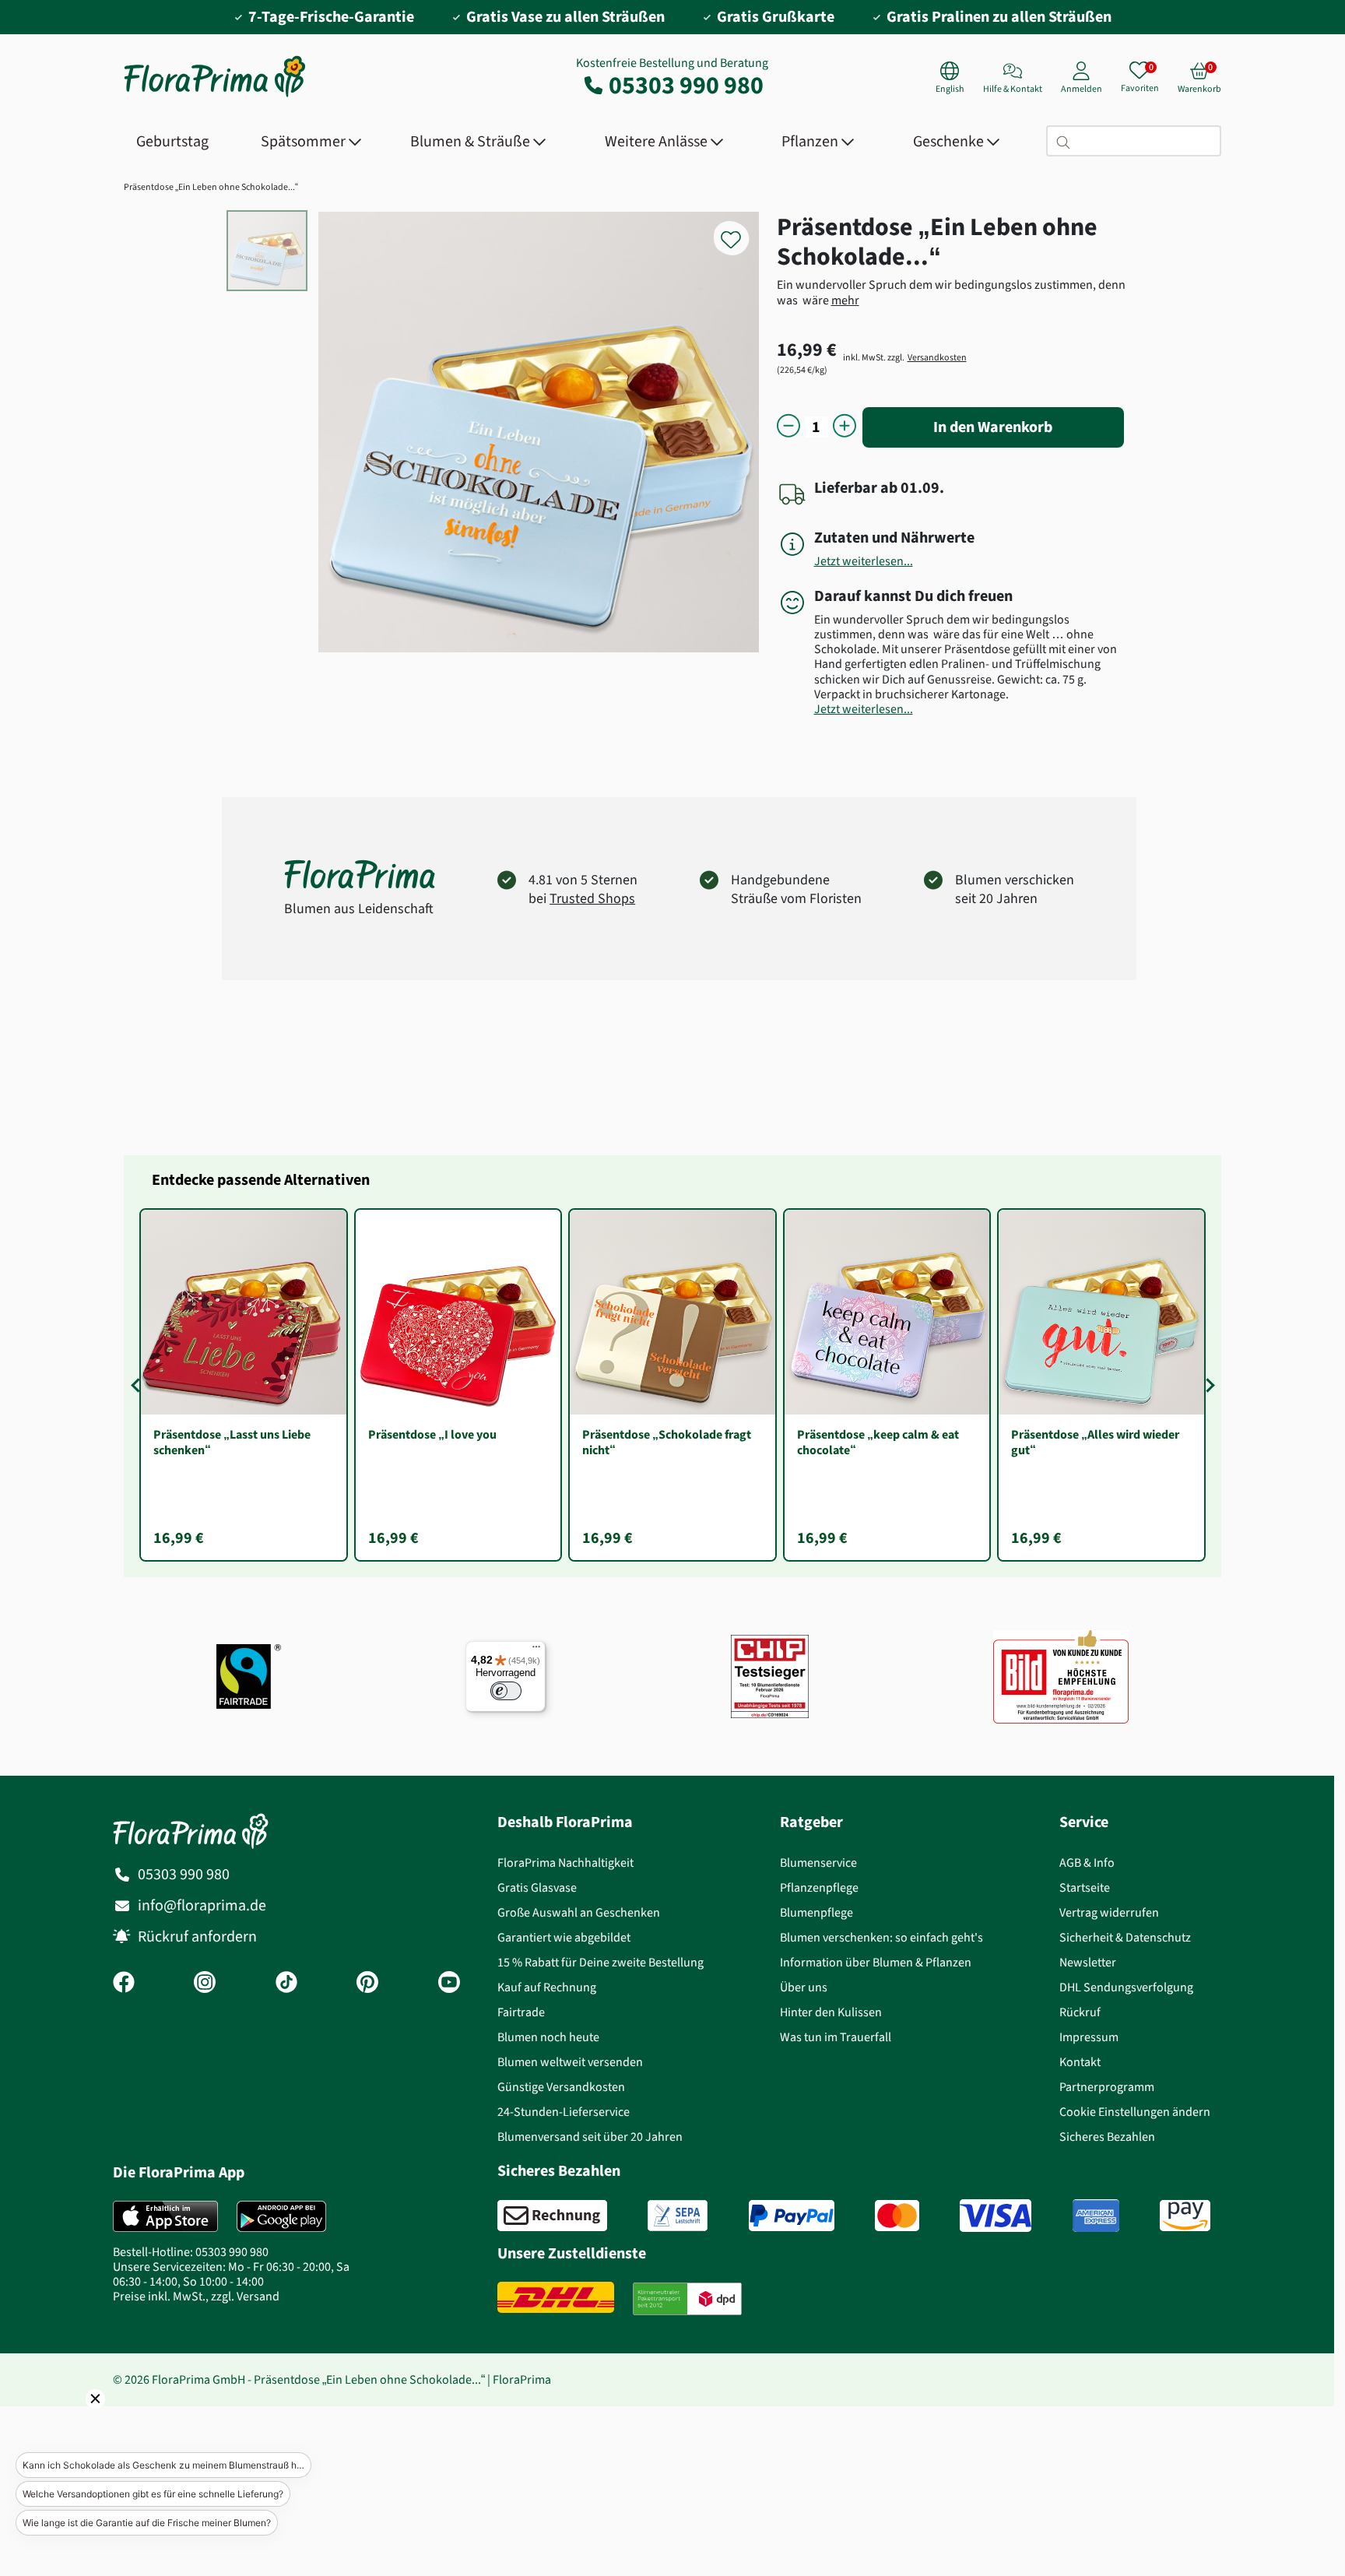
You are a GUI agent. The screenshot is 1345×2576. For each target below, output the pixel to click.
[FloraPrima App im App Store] (165, 2216)
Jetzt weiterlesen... (864, 561)
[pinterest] (367, 1984)
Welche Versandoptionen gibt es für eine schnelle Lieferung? (153, 2494)
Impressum (1089, 2037)
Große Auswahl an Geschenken (579, 1912)
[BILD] (1061, 1677)
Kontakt (1080, 2062)
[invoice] (552, 2216)
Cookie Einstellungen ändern (1135, 2112)
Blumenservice (818, 1863)
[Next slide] (1207, 1385)
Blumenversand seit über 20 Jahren (590, 2137)
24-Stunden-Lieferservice (564, 2112)
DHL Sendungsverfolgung (1126, 1987)
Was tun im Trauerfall (836, 2037)
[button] (74, 2420)
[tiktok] (286, 1984)
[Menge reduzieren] (788, 427)
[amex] (1096, 2216)
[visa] (996, 2216)
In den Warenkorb (993, 427)
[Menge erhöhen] (845, 427)
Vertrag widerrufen (1109, 1912)
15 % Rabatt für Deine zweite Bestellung (601, 1962)
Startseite (1085, 1887)
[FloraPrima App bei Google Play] (281, 2216)
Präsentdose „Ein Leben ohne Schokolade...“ (211, 187)
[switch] (506, 1691)
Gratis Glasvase (537, 1887)
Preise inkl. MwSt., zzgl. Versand (196, 2296)
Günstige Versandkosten (561, 2087)
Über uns (804, 1987)
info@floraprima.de (202, 1905)
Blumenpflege (816, 1912)
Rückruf (1080, 2012)
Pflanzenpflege (819, 1887)
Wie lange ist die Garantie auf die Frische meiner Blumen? (147, 2523)
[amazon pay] (1185, 2216)
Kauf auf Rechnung (547, 1987)
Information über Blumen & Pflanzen (876, 1962)
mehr (845, 300)
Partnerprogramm (1107, 2087)
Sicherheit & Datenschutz (1125, 1937)
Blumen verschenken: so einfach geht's (881, 1937)
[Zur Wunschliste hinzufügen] (741, 231)
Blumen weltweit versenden (570, 2062)
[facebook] (124, 1984)
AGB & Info (1087, 1863)
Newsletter (1088, 1962)
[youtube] (449, 1984)
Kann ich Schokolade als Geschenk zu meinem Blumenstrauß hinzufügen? (167, 2465)
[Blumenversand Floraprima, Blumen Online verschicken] (215, 95)
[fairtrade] (249, 1676)
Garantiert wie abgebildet (564, 1937)
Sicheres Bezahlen (1107, 2137)
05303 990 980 (686, 85)
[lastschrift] (678, 2216)
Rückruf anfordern (197, 1936)
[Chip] (770, 1676)
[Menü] (536, 1650)
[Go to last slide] (138, 1385)
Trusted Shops (592, 898)
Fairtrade (521, 2012)
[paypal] (792, 2216)
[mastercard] (897, 2216)
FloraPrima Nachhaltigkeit (565, 1863)
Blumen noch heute (548, 2037)
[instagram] (205, 1984)
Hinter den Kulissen (831, 2012)
